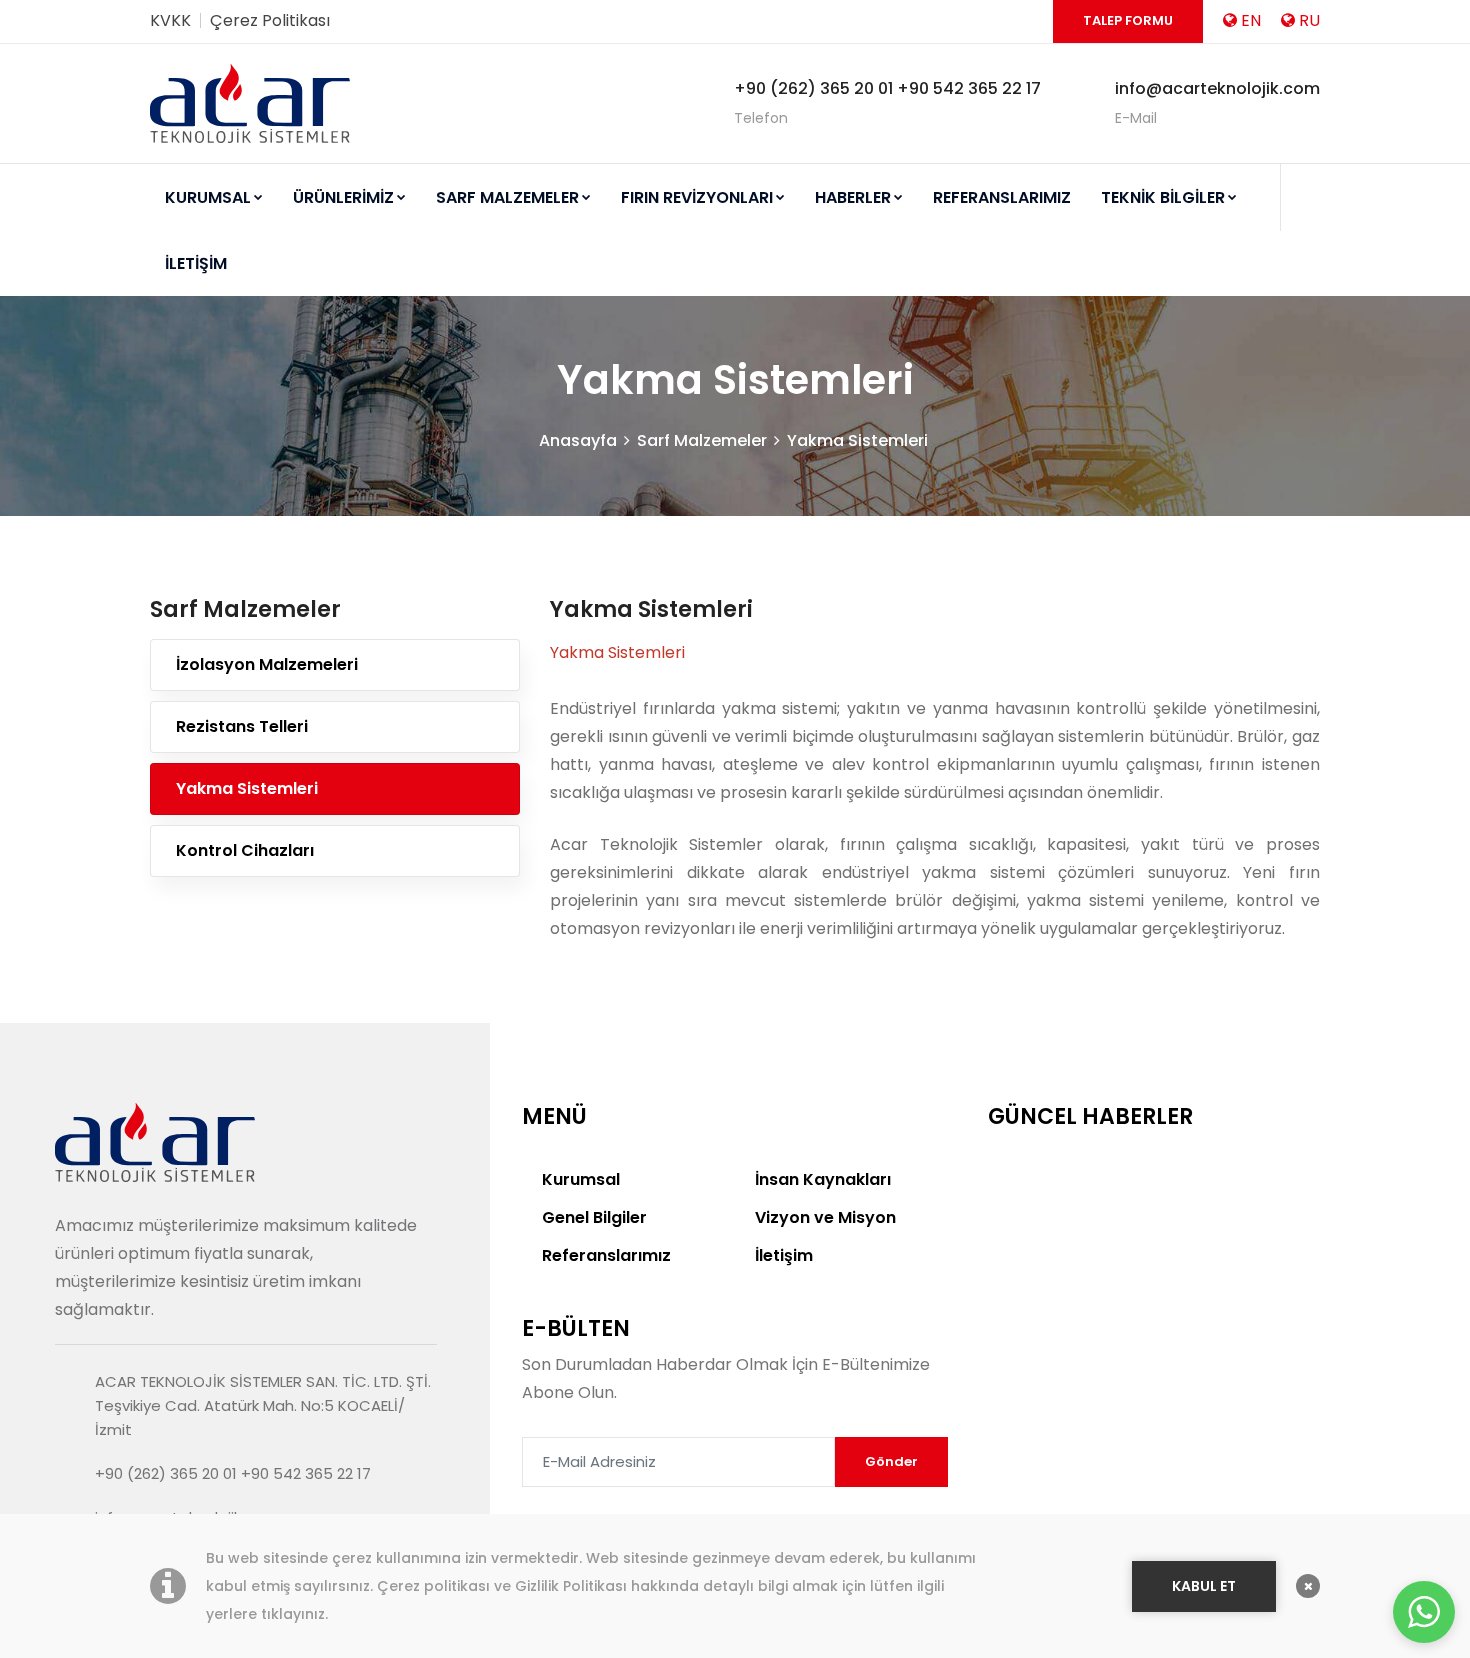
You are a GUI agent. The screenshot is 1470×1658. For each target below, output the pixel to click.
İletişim (784, 1255)
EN (1251, 20)
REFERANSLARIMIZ (1002, 197)
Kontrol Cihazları (245, 850)
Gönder (891, 1461)
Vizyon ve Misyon (825, 1217)
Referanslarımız (606, 1255)
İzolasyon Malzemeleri (267, 664)
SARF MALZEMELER (507, 197)
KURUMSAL (208, 197)
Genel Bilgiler (594, 1217)
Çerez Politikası (270, 20)
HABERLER (853, 197)
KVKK (170, 20)
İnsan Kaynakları (823, 1179)
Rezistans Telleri (242, 726)
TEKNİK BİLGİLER (1163, 197)
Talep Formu (1128, 20)
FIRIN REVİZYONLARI (697, 197)
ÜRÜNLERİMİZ (343, 197)
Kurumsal (581, 1179)
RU (1309, 20)
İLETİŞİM (196, 263)
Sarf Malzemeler (702, 440)
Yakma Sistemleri (857, 440)
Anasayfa (578, 440)
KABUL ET (1204, 1586)
